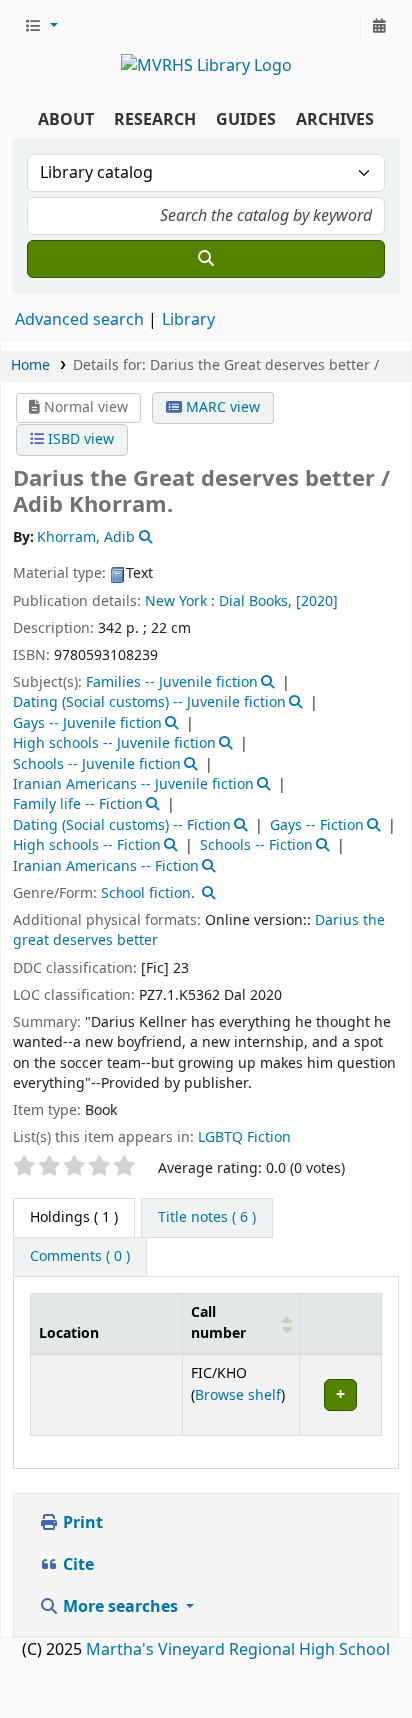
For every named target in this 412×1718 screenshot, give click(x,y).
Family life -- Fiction (78, 804)
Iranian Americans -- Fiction (106, 866)
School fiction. (148, 893)
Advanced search (79, 320)
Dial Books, (255, 601)
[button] (41, 27)
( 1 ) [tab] (74, 1217)
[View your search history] (379, 27)
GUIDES (246, 120)
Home (30, 365)
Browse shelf (238, 1395)
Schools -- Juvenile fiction (97, 764)
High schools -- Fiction (87, 845)
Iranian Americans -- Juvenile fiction (133, 784)
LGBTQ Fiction (244, 1137)
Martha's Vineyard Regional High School (238, 1650)
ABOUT (66, 120)
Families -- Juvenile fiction (172, 682)
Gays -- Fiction (317, 825)
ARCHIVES (335, 120)
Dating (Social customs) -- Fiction (122, 825)
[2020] (317, 601)
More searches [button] (120, 1607)
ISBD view (79, 439)
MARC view (221, 407)
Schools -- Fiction (256, 845)
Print (81, 1523)
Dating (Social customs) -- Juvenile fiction (149, 702)
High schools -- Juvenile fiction (114, 743)
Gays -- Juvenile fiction (87, 723)
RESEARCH (155, 120)
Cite (76, 1565)
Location (69, 1333)
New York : (180, 601)
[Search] (206, 259)
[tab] (207, 1218)
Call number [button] (218, 1323)
